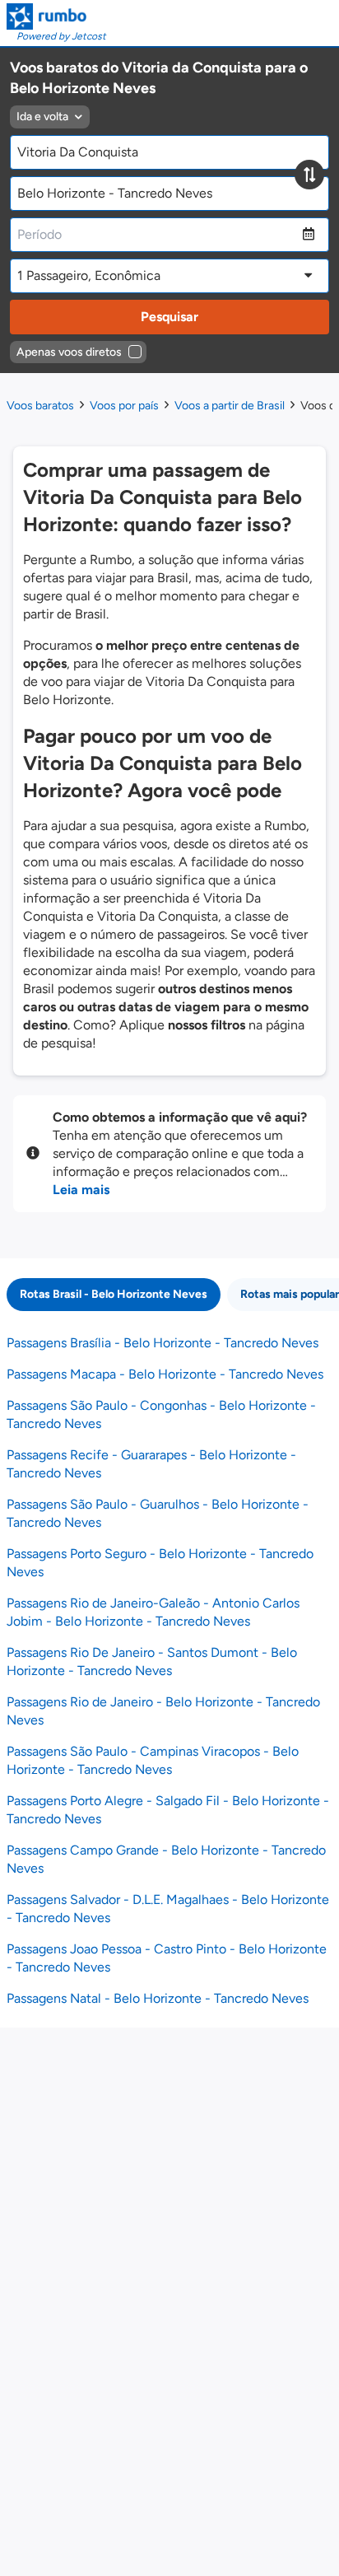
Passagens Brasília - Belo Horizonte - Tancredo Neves (163, 1343)
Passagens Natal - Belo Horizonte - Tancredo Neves (158, 1998)
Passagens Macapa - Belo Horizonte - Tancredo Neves (165, 1374)
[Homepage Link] (56, 16)
